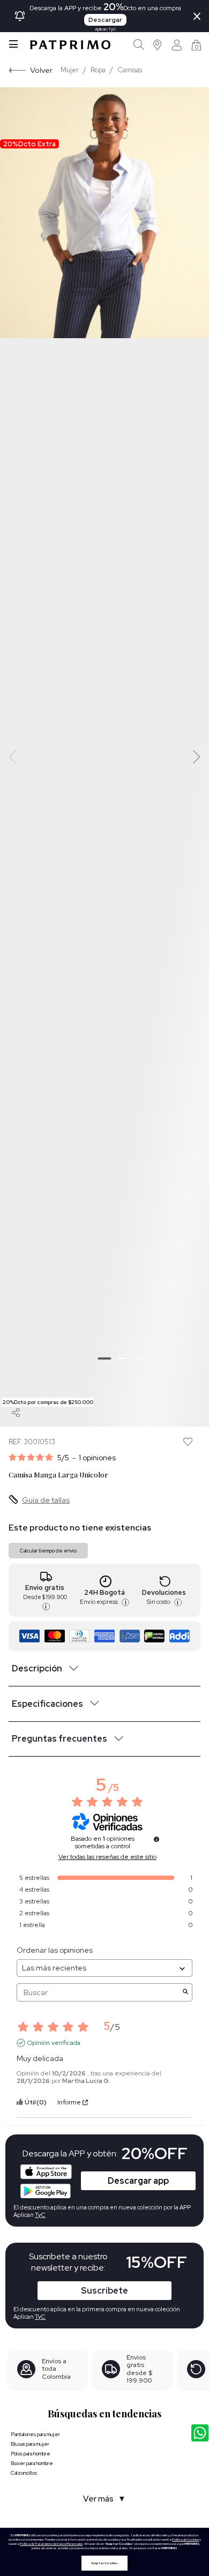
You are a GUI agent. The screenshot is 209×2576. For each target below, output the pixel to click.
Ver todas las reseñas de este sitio (107, 1857)
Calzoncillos (24, 2473)
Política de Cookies (185, 2540)
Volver (41, 70)
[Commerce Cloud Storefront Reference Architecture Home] (70, 45)
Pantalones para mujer (35, 2434)
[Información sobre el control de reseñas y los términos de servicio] (156, 1839)
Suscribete (104, 2291)
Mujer (70, 70)
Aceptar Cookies (104, 2563)
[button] (158, 45)
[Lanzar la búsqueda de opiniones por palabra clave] (185, 1993)
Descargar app (138, 2181)
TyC (40, 2317)
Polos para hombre (31, 2454)
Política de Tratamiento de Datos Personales (51, 2544)
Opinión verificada (54, 2043)
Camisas (130, 70)
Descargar (105, 20)
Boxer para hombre (32, 2463)
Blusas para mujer (30, 2444)
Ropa (98, 70)
